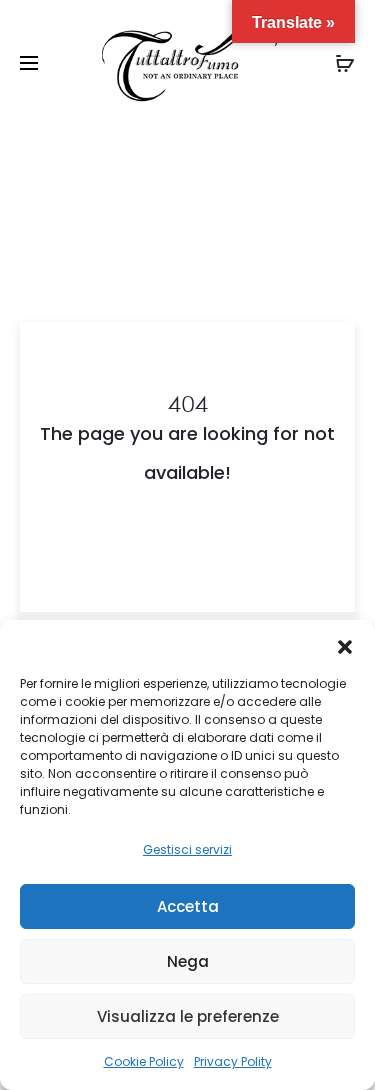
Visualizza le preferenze (188, 1016)
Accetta (188, 906)
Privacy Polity (233, 1061)
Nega (188, 961)
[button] (345, 645)
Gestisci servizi (187, 849)
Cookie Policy (144, 1061)
